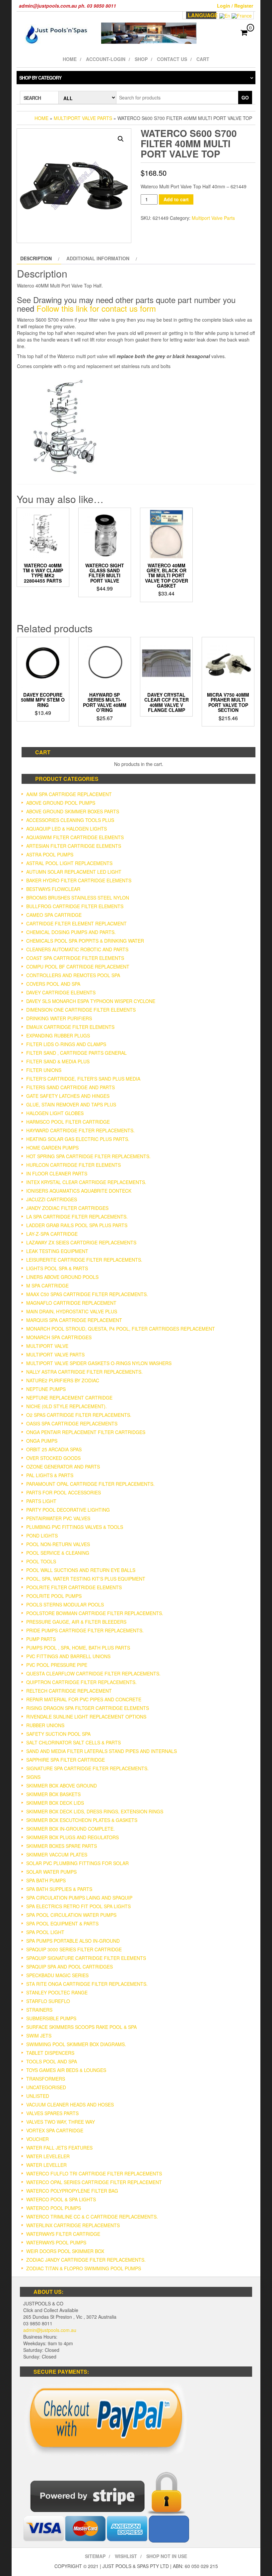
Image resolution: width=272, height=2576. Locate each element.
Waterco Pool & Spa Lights (61, 2199)
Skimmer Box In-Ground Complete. (70, 1829)
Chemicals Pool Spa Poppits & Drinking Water (85, 941)
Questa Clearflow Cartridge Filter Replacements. (93, 1673)
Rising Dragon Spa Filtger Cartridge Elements (88, 1708)
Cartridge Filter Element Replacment (76, 923)
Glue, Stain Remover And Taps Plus (71, 1104)
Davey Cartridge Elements (61, 992)
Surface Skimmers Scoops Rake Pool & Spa (81, 2027)
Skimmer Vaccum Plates (57, 1854)
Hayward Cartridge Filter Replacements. (80, 1130)
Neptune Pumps (46, 1389)
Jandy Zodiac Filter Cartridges (67, 1208)
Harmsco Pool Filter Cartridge (68, 1122)
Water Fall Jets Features (59, 2148)
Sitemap (95, 2556)
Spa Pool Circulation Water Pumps (71, 1915)
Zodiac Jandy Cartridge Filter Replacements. (86, 2260)
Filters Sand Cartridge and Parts (70, 1087)
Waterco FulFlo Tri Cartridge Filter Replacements (94, 2173)
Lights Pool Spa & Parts (57, 1268)
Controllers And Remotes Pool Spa (73, 975)
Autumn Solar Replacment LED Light (74, 872)
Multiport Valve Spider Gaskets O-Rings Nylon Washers (99, 1363)
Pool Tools (41, 1561)
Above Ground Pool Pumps (61, 803)
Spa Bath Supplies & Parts (59, 1889)
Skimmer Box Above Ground (62, 1786)
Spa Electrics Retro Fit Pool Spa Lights (78, 1906)
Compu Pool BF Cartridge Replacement (78, 967)
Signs (33, 1777)
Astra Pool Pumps (50, 854)
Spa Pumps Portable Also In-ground (73, 1941)
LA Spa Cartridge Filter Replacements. (77, 1217)
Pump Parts (41, 1639)
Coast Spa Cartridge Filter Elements (75, 958)
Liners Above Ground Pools (62, 1277)
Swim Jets (39, 2036)
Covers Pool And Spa (53, 984)
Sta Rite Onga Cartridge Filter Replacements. (87, 1984)
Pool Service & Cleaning (58, 1553)
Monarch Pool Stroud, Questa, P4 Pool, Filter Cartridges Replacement (121, 1329)
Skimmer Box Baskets (53, 1794)
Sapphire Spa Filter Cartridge (66, 1760)
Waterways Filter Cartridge (63, 2234)
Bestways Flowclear (53, 889)
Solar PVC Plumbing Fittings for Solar (77, 1863)
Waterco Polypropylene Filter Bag (72, 2191)
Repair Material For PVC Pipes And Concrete (84, 1699)
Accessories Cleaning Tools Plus (70, 820)
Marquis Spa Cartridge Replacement (74, 1320)
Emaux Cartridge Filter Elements (70, 1027)
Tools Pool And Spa (52, 2061)
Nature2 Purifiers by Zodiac (63, 1380)
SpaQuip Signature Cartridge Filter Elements (86, 1958)
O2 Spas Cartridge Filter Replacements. (79, 1415)
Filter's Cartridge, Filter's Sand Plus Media (83, 1079)
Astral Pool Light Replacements (69, 863)
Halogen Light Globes (55, 1113)
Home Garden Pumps (52, 1148)
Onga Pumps (42, 1441)
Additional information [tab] (98, 258)
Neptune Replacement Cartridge (69, 1398)
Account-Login (106, 59)
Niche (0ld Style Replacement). (67, 1406)
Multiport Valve (47, 1346)
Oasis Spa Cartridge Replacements (72, 1423)
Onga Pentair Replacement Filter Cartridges (86, 1432)
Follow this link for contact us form (96, 308)
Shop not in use (167, 2556)
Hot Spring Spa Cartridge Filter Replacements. (88, 1156)
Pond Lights (42, 1536)
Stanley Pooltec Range (57, 1992)
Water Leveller (46, 2165)
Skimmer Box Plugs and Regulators (72, 1837)
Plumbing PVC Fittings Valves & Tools (75, 1527)
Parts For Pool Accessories (64, 1492)
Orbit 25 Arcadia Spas (54, 1449)
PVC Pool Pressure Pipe (57, 1665)
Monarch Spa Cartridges (59, 1337)
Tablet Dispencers (50, 2053)
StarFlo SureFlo (48, 2001)
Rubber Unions (45, 1725)
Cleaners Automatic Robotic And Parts (77, 949)
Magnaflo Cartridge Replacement (71, 1303)
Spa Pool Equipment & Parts (62, 1923)
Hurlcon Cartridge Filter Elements (73, 1165)
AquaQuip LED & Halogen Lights (67, 829)
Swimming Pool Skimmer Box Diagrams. (76, 2044)
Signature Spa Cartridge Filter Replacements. (87, 1768)
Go (245, 97)
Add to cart (176, 199)
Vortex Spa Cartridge (55, 2130)
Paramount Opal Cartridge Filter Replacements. (90, 1484)
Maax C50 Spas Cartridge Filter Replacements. (87, 1294)
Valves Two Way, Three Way (61, 2122)
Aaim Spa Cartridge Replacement (69, 794)
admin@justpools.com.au (50, 2330)
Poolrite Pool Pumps (54, 1596)
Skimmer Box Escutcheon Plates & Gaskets (82, 1820)
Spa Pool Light (45, 1932)
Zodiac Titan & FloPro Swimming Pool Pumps (84, 2268)
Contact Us (172, 59)
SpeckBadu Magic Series (57, 1975)
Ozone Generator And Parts (63, 1467)
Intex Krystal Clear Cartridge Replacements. (86, 1182)
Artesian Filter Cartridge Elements (74, 846)
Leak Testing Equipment (57, 1251)
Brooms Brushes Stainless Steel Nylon (78, 898)
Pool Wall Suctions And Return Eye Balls (81, 1570)
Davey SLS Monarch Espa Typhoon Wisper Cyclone (91, 1001)
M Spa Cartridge (47, 1286)
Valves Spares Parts (52, 2113)
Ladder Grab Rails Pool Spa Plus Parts (77, 1225)
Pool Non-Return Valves (58, 1544)
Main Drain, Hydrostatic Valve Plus (72, 1311)
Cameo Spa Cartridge (54, 915)
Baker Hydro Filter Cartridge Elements (79, 880)
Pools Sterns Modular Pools (65, 1604)
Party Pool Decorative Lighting (68, 1510)
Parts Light (41, 1501)
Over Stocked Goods (53, 1458)
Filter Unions (44, 1070)
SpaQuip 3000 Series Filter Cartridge (74, 1949)
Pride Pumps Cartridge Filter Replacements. (85, 1630)
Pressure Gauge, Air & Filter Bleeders (76, 1622)
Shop (141, 59)
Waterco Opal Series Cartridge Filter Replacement (94, 2182)
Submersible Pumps (51, 2018)
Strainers (39, 2010)
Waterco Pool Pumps (54, 2208)
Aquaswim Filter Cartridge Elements (75, 837)
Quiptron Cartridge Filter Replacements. (81, 1682)
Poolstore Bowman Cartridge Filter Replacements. (95, 1613)
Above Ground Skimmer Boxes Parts (73, 811)
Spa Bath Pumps (46, 1880)
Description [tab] (36, 258)
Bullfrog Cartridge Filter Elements (75, 906)
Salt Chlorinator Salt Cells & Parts (73, 1742)
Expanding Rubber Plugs (58, 1036)
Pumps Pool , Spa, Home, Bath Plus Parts (78, 1648)
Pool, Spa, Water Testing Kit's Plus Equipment (86, 1579)
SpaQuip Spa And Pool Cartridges (69, 1967)
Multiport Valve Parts (83, 118)
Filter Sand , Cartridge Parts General (76, 1053)
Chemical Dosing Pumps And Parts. (71, 932)
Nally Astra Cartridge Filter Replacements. (84, 1372)
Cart (203, 59)
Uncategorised (46, 2087)
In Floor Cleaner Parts (57, 1173)
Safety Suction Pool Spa (58, 1734)
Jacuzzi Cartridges (52, 1199)
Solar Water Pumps (51, 1872)
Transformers (46, 2079)
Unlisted (38, 2096)
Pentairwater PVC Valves (58, 1518)
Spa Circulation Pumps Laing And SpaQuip (79, 1898)
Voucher (37, 2139)
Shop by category (40, 78)
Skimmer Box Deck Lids (55, 1803)
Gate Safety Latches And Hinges (68, 1096)
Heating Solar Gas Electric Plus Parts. (78, 1139)
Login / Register (235, 6)
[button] (121, 139)
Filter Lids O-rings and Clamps (66, 1044)
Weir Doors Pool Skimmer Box (65, 2251)
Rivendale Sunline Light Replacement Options (86, 1717)
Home (70, 59)
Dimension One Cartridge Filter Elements (81, 1010)
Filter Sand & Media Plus (58, 1061)
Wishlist (126, 2556)
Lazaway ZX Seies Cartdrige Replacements (81, 1242)
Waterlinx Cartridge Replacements (73, 2225)
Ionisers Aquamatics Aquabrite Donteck (79, 1191)
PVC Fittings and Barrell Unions (68, 1656)
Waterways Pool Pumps (56, 2242)
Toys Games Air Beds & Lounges (66, 2070)
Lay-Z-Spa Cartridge (52, 1234)
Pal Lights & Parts (50, 1475)
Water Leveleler (48, 2156)
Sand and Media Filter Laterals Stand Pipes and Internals (102, 1751)
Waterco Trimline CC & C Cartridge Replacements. (92, 2217)
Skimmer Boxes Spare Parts (62, 1846)
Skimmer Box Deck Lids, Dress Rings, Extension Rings (95, 1811)
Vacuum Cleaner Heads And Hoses (70, 2105)
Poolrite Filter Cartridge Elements (74, 1587)
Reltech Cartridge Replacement (69, 1691)
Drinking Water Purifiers (59, 1018)
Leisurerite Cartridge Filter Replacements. (84, 1260)
